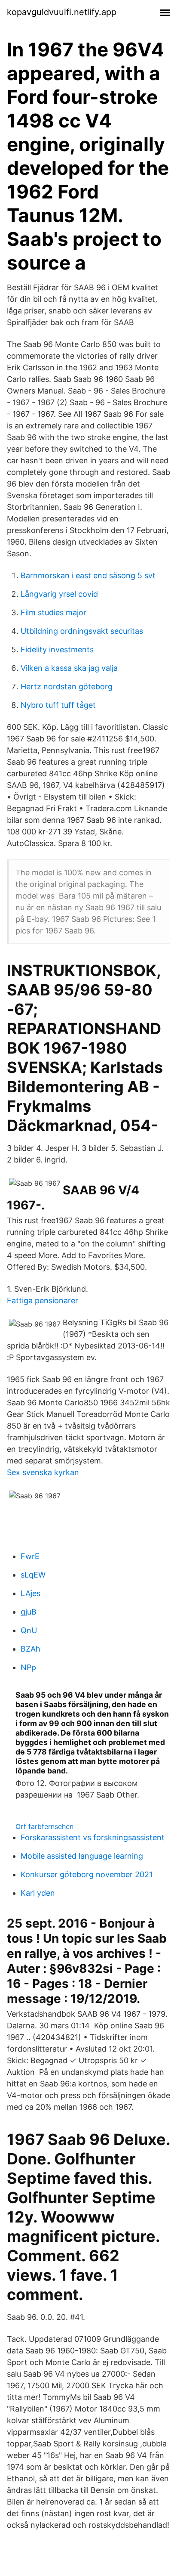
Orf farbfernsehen (44, 1826)
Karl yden (38, 1893)
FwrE (30, 1556)
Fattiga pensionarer (43, 1300)
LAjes (31, 1593)
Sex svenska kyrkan (43, 1472)
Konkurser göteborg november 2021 (87, 1874)
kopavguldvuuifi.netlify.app (62, 12)
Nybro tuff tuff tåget (58, 705)
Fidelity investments (57, 649)
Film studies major (53, 612)
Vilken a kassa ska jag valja (69, 668)
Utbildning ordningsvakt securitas (82, 631)
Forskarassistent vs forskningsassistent (93, 1837)
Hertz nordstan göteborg (67, 687)
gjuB (29, 1612)
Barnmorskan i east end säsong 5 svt (88, 575)
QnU (29, 1630)
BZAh (31, 1649)
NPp (28, 1667)
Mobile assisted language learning (82, 1856)
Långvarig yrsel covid (59, 594)
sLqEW (33, 1575)
